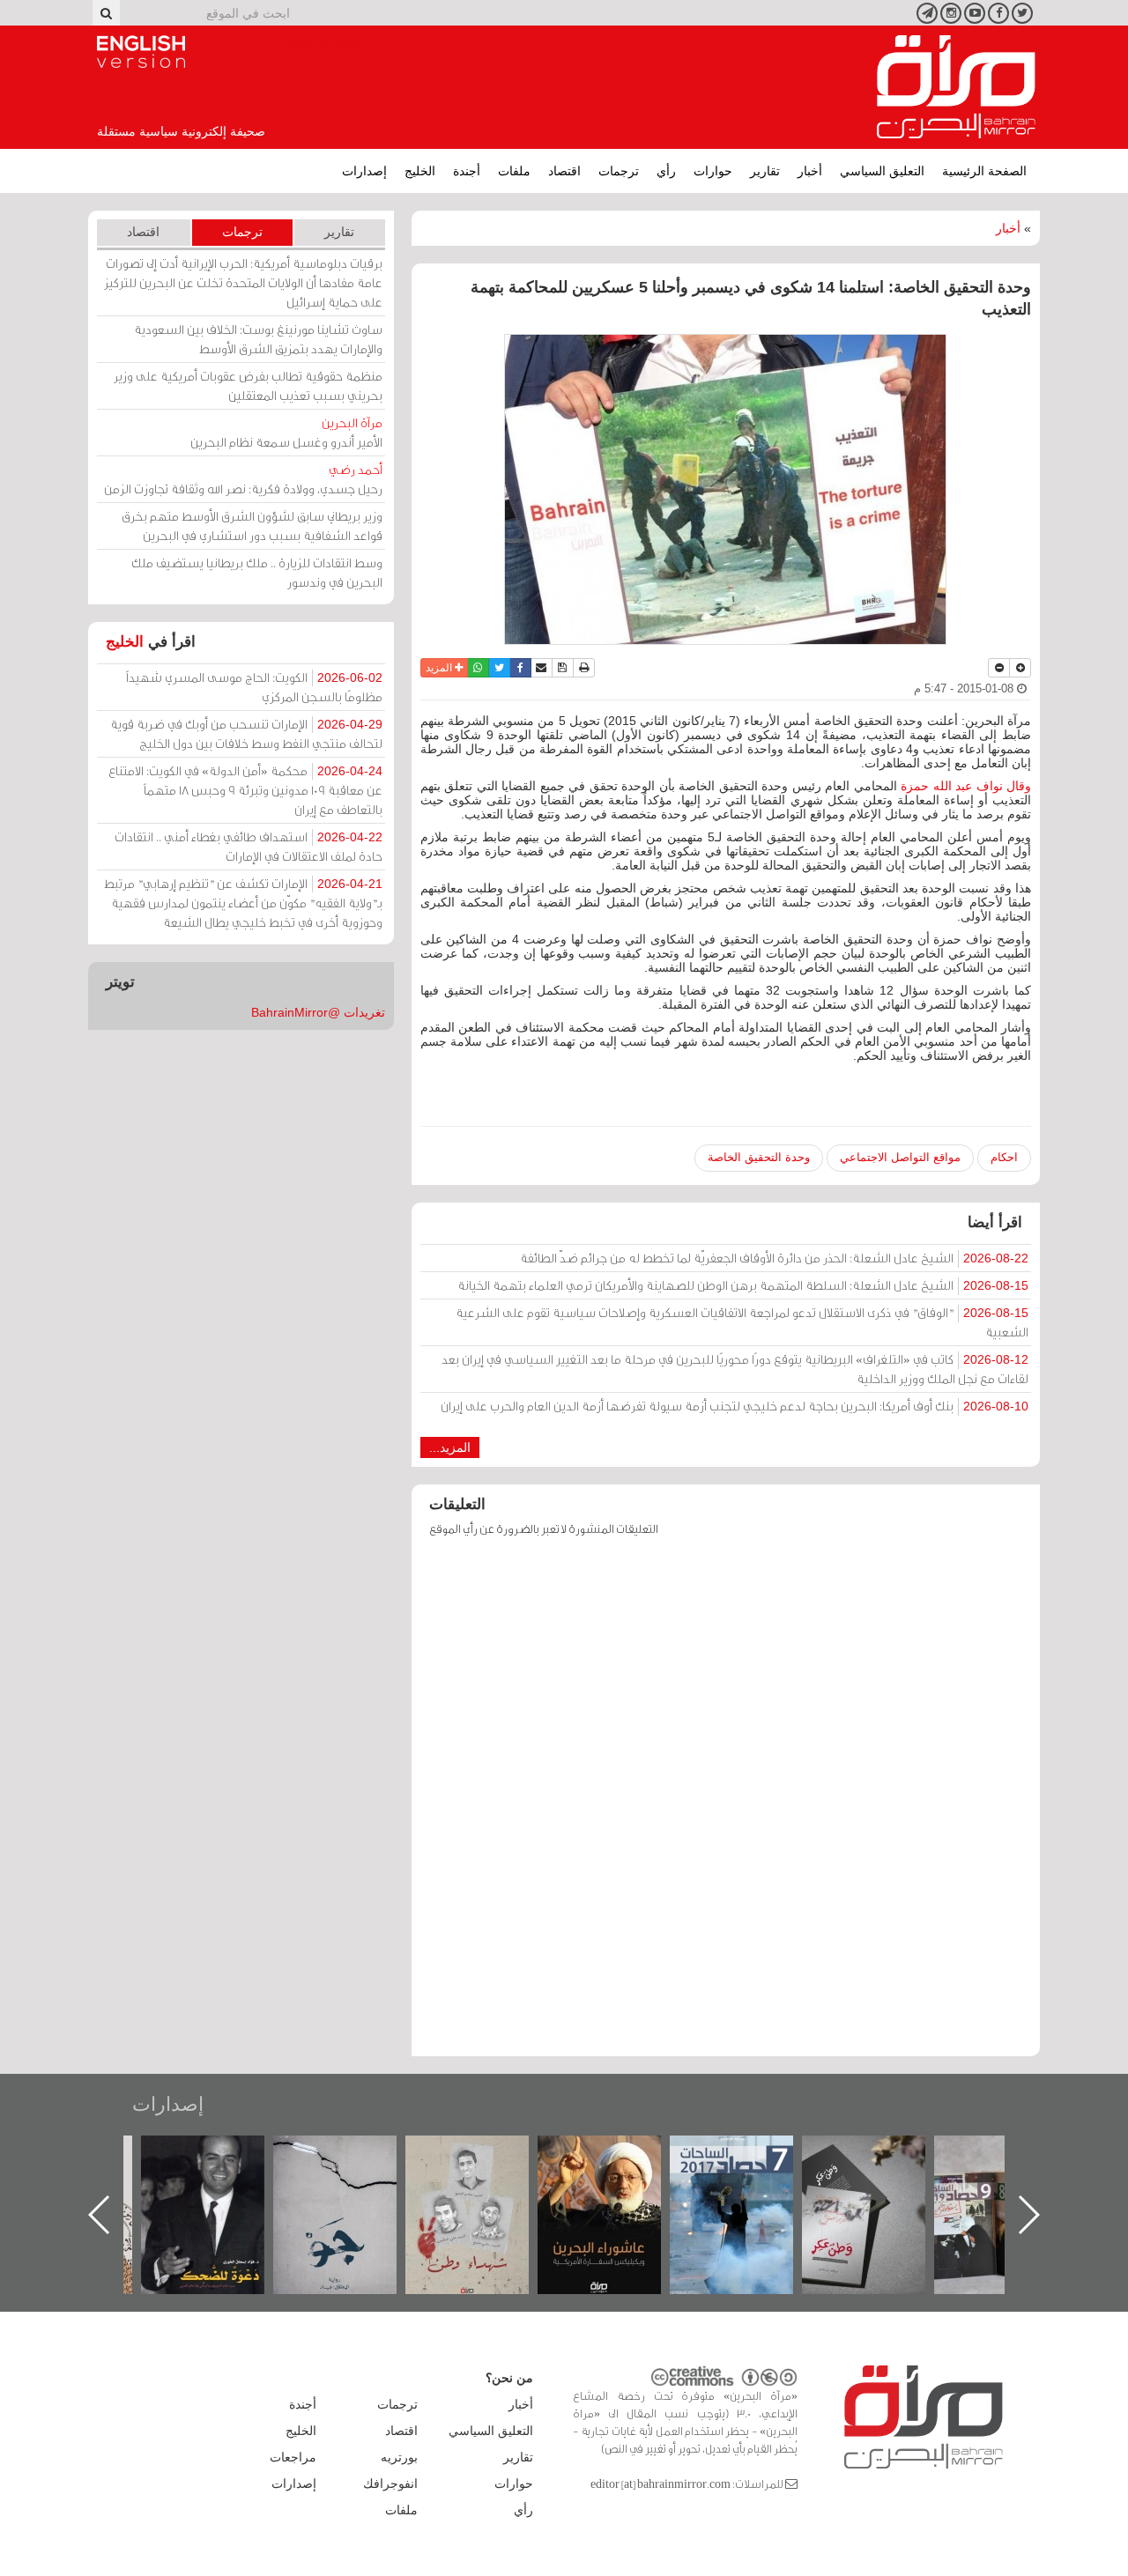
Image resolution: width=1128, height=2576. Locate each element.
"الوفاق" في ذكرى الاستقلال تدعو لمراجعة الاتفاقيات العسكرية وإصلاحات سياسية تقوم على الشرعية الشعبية (742, 1322)
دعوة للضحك (352, 2154)
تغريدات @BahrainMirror (318, 1012)
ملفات (514, 171)
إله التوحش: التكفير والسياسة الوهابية (220, 2165)
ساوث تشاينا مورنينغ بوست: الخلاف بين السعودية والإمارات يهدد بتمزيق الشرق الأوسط (258, 339)
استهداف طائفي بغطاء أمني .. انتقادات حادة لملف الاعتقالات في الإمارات (249, 846)
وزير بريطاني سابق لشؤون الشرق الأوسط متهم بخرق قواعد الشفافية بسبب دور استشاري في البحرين (252, 526)
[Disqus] (726, 1805)
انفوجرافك (390, 2483)
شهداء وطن (616, 2154)
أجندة (467, 171)
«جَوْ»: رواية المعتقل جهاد (485, 2165)
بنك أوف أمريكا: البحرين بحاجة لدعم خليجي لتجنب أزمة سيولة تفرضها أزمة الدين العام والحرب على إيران (735, 1406)
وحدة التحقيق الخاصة (759, 1157)
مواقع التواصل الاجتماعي (900, 1157)
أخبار (810, 171)
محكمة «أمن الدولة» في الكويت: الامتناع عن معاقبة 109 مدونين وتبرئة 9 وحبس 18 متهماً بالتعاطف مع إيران (245, 790)
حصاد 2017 (881, 2154)
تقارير (765, 171)
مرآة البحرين (956, 87)
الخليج (420, 171)
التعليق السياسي (882, 171)
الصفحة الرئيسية (984, 171)
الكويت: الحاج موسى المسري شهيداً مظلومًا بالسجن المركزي (254, 687)
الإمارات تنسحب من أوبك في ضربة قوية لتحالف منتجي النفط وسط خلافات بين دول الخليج (246, 733)
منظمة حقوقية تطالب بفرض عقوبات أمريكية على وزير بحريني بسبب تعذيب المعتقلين (248, 385)
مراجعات (293, 2457)
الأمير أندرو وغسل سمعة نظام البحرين (286, 432)
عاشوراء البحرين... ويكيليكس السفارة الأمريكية (749, 2176)
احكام (1004, 1157)
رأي (666, 171)
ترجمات (619, 171)
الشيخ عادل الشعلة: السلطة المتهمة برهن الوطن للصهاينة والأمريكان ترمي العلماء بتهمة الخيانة (743, 1285)
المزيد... (450, 1447)
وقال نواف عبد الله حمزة (964, 786)
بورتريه (399, 2457)
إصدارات (364, 171)
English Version (141, 52)
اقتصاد (564, 171)
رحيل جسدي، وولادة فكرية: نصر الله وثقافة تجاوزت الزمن (243, 479)
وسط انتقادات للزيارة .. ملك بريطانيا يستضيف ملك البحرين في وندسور (257, 572)
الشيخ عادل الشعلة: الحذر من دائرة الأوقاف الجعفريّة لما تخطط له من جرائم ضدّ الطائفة (774, 1258)
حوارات (713, 171)
